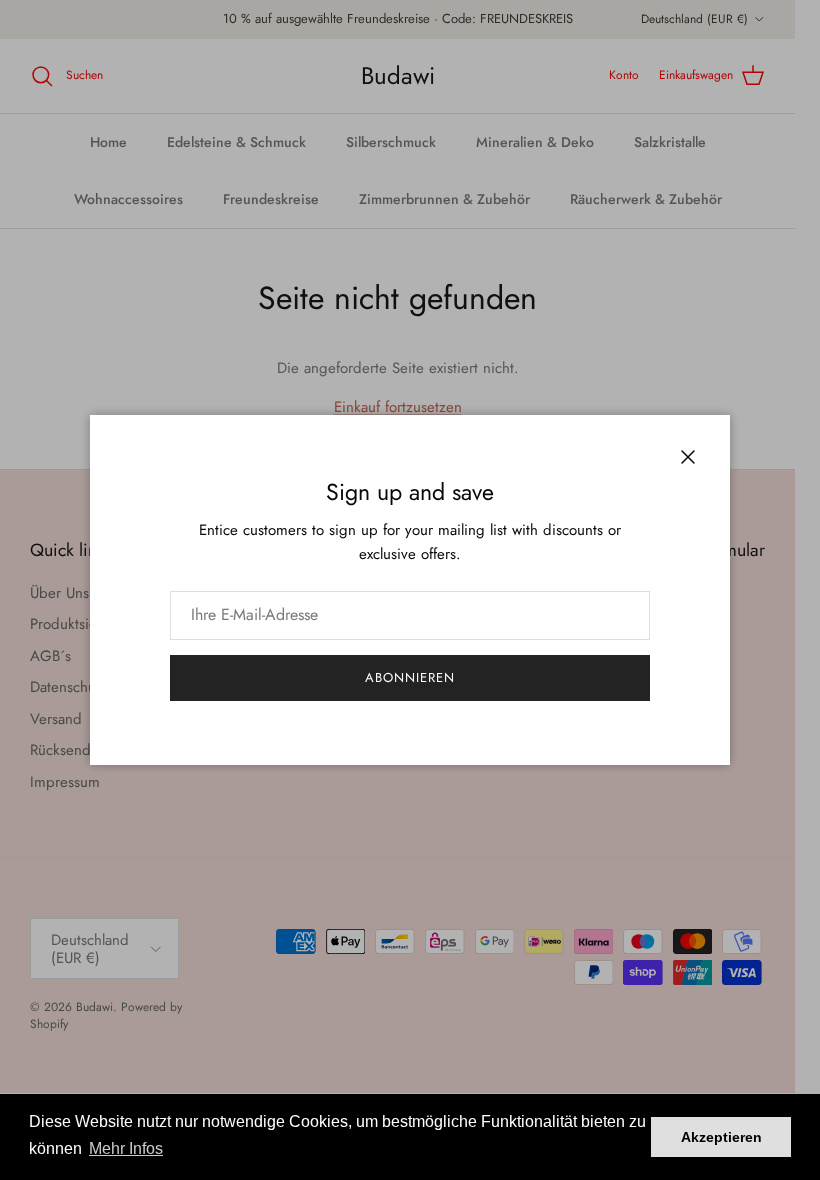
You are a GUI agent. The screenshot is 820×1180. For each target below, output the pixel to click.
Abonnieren (410, 677)
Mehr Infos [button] (126, 1148)
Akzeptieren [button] (721, 1137)
